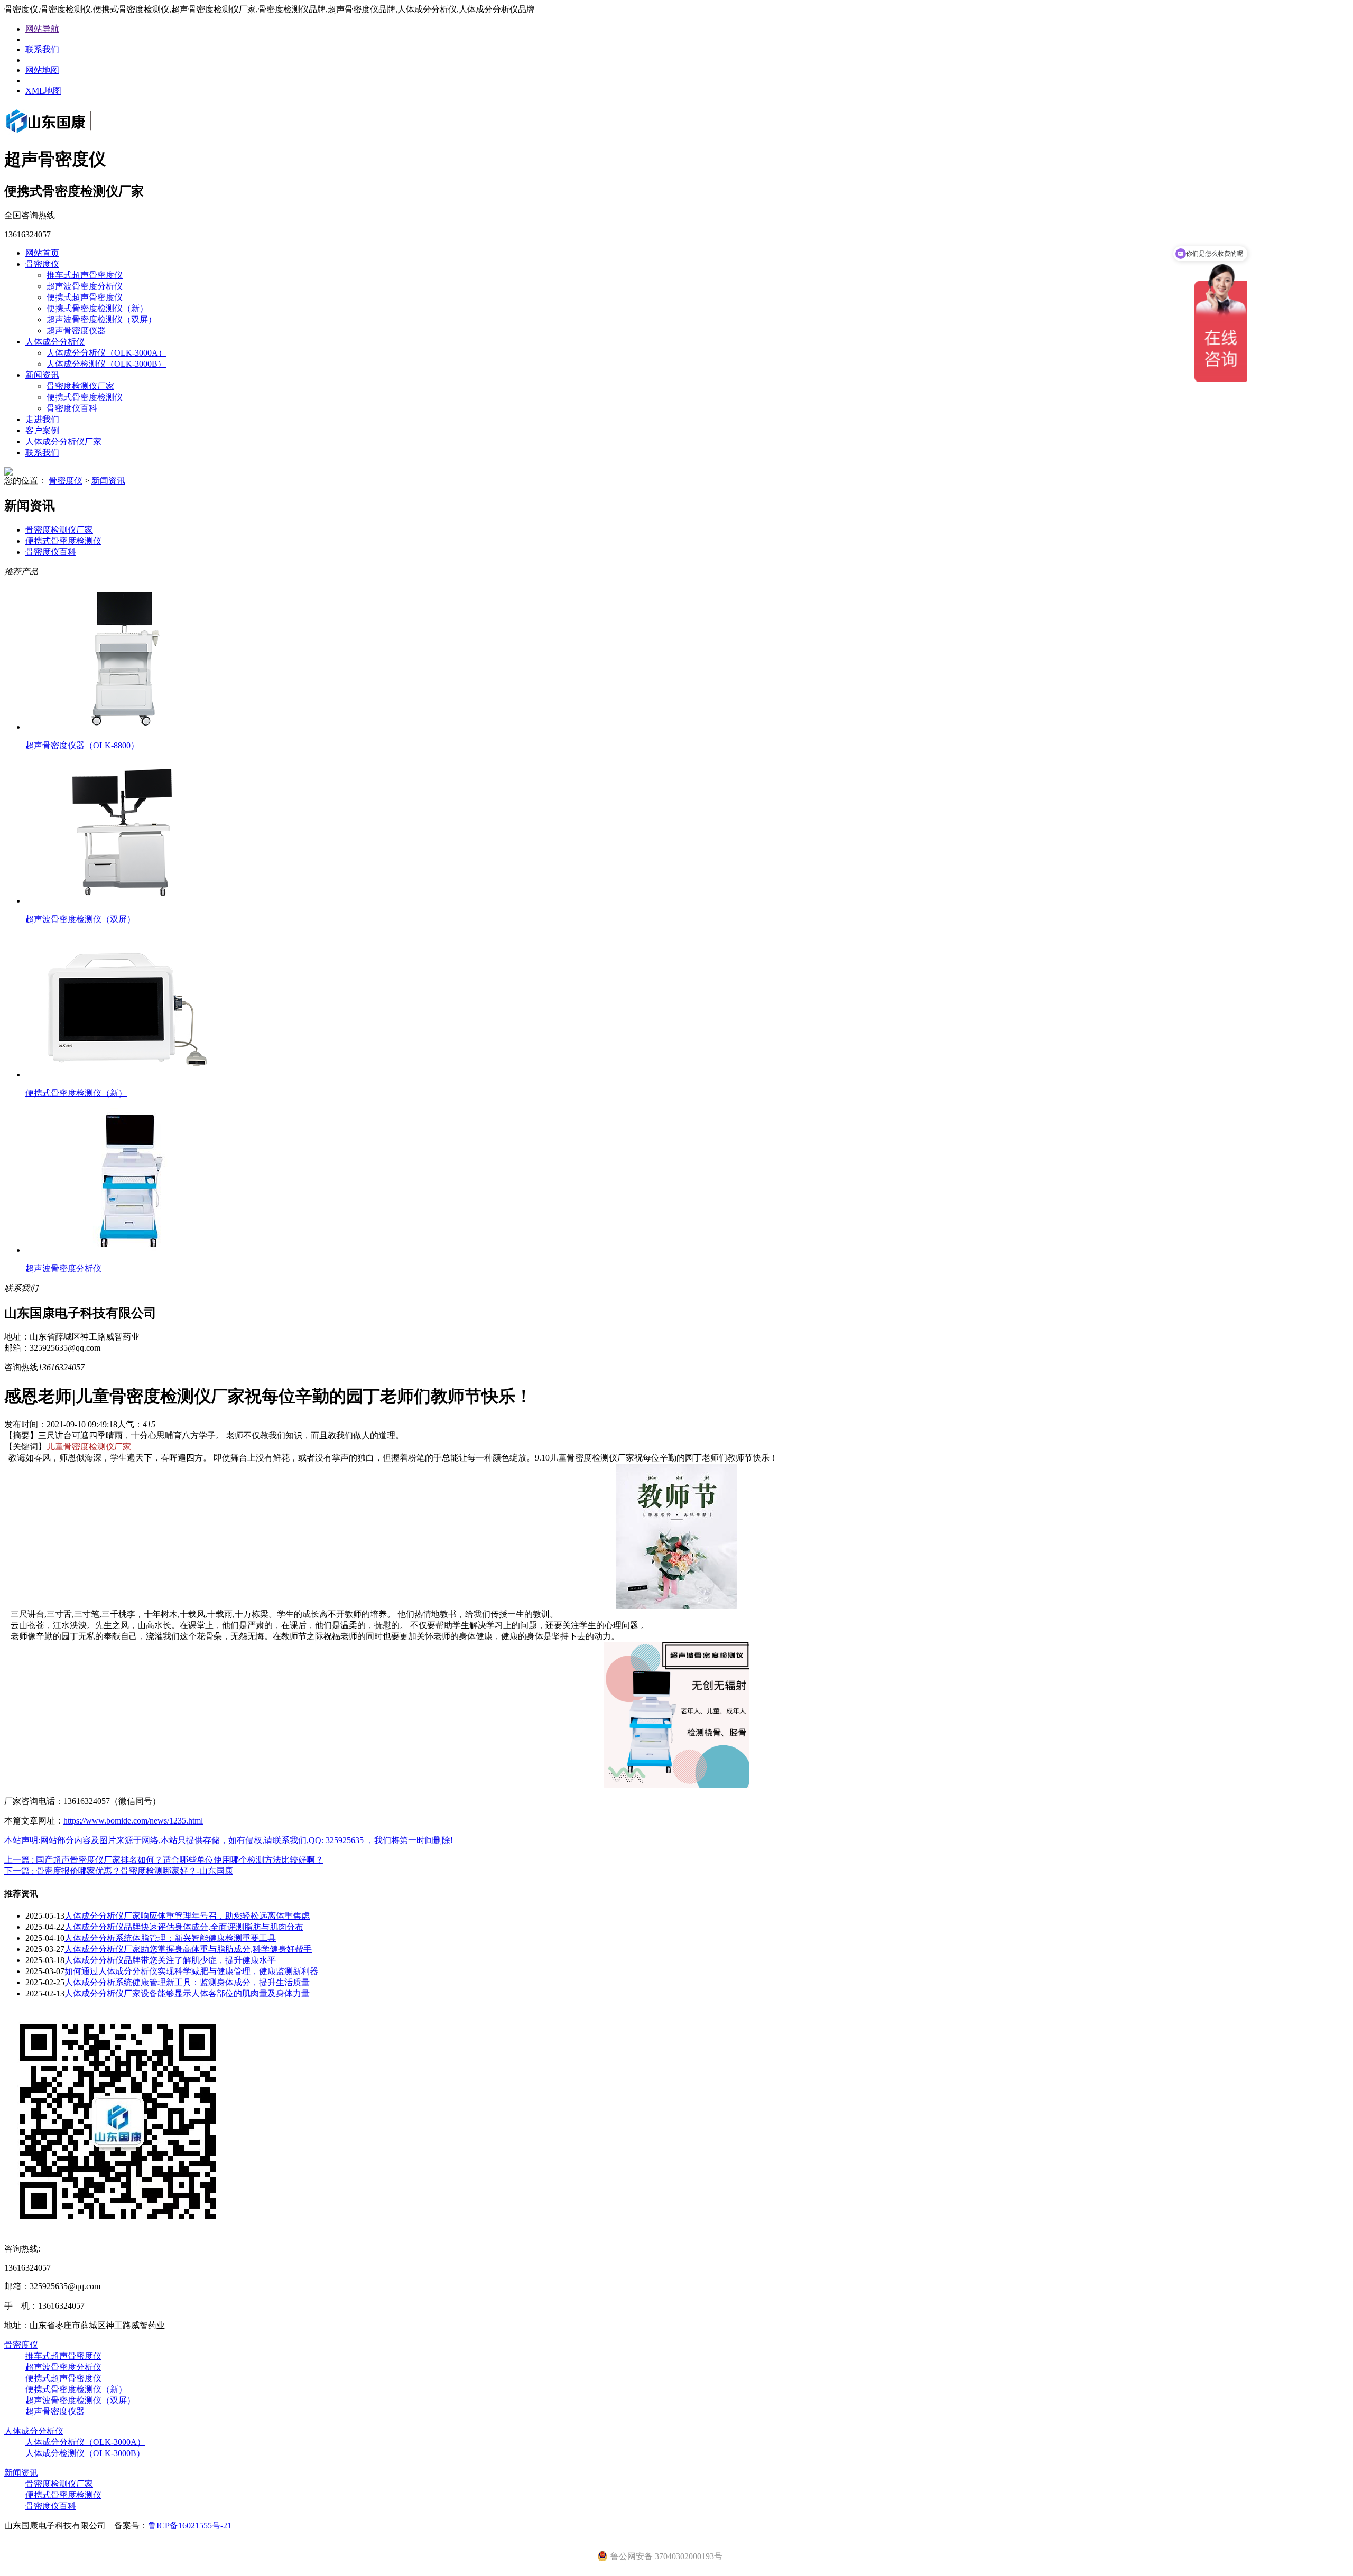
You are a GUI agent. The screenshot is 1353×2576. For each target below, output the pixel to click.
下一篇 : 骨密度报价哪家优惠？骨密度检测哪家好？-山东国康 (119, 1871)
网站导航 (42, 29)
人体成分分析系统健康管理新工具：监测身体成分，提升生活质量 (187, 1982)
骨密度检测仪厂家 (80, 386)
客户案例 (42, 430)
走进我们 (42, 419)
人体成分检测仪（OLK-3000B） (106, 364)
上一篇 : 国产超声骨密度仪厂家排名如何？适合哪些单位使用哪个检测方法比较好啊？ (164, 1860)
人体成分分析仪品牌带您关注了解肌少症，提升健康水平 (170, 1960)
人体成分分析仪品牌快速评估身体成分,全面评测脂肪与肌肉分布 (184, 1927)
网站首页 (42, 253)
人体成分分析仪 (55, 342)
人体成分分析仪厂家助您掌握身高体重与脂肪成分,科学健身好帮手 (188, 1949)
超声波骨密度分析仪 (85, 286)
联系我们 (42, 49)
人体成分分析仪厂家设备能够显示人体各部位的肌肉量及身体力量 (187, 1993)
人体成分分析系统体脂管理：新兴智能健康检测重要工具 (170, 1938)
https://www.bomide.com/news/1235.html (133, 1821)
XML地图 (43, 91)
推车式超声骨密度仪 (85, 275)
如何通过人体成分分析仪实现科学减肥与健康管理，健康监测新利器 (191, 1971)
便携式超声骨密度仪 (85, 297)
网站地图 (42, 70)
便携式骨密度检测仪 (85, 397)
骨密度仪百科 (72, 408)
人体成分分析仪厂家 (63, 441)
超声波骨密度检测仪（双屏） (101, 319)
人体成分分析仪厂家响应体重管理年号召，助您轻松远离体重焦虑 (187, 1916)
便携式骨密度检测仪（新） (97, 308)
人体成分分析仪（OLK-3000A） (106, 353)
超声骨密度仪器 (76, 331)
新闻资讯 (42, 375)
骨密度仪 (42, 264)
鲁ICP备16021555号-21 (190, 2526)
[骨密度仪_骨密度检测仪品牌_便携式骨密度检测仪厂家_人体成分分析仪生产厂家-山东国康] (63, 134)
